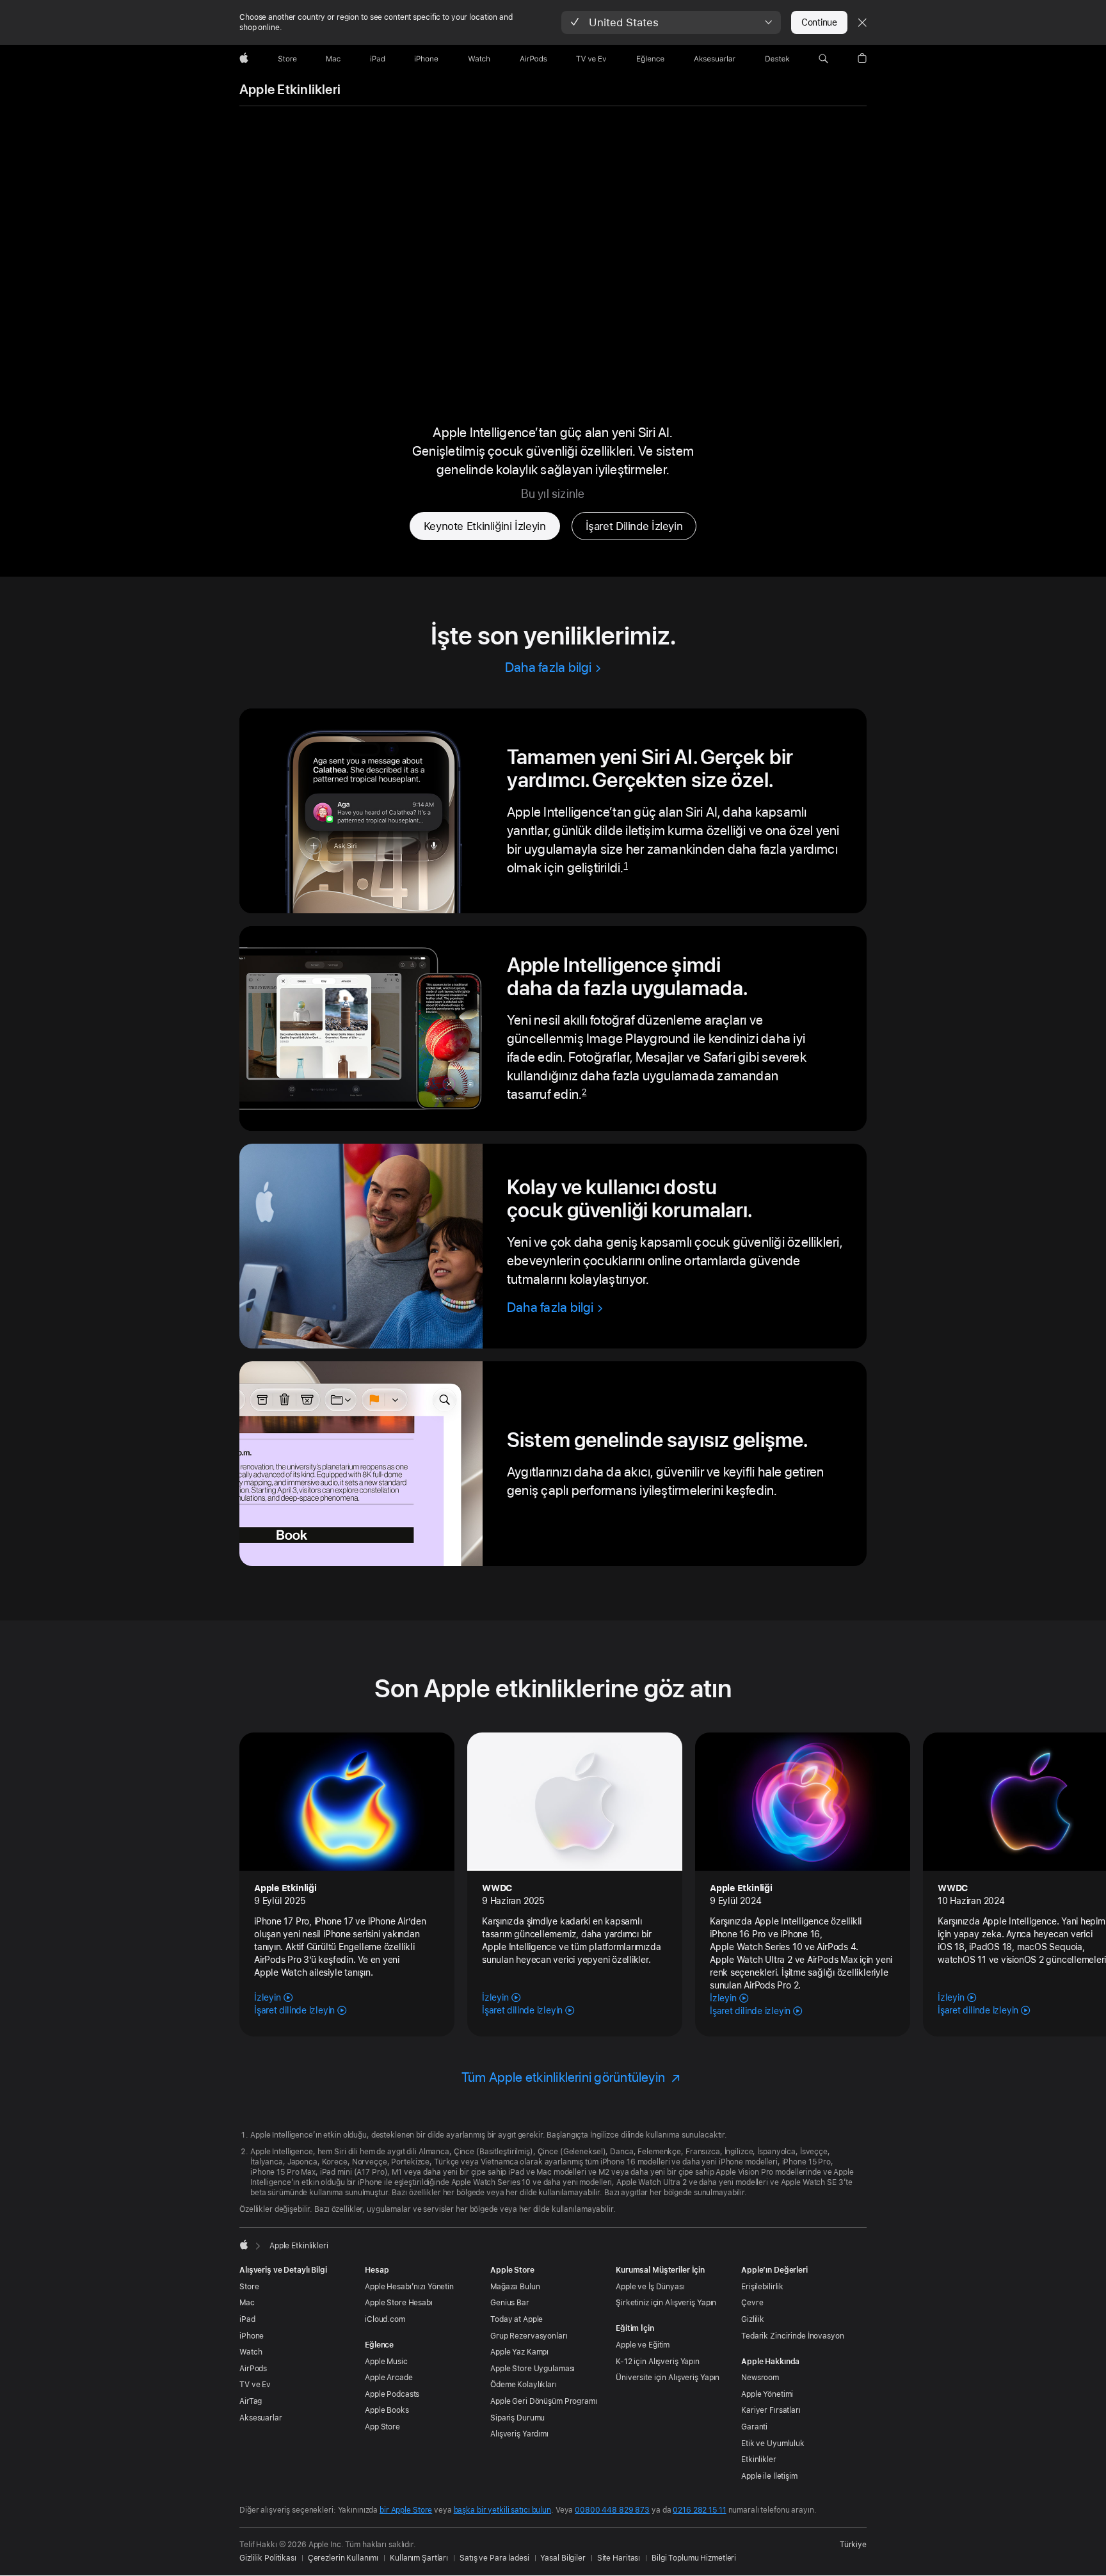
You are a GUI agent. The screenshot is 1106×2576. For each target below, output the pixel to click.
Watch (251, 2352)
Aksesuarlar (261, 2418)
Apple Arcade (389, 2378)
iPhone (252, 2336)
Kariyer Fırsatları (771, 2410)
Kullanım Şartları (419, 2558)
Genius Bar (510, 2303)
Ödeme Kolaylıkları (524, 2385)
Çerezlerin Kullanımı (343, 2558)
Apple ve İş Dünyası (650, 2287)
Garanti (754, 2427)
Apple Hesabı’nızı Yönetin (409, 2287)
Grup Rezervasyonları (529, 2336)
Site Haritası (619, 2558)
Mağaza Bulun (515, 2287)
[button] (671, 22)
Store (249, 2287)
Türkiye (853, 2545)
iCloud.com (385, 2319)
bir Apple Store (406, 2510)
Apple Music (386, 2362)
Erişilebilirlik (762, 2287)
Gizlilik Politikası (268, 2558)
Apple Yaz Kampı (519, 2352)
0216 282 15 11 (699, 2510)
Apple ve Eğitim (643, 2345)
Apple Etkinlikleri (290, 90)
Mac (247, 2303)
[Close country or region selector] (862, 22)
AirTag (251, 2401)
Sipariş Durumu (517, 2418)
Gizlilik (753, 2319)
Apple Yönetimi (767, 2394)
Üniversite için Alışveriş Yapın (668, 2378)
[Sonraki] (1077, 1876)
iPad (247, 2319)
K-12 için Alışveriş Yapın (658, 2362)
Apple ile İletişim (769, 2476)
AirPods (253, 2369)
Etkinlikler (759, 2460)
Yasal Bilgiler (563, 2558)
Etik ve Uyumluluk (773, 2444)
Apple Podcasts (392, 2394)
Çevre (752, 2303)
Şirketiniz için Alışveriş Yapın (666, 2303)
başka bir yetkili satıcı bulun (502, 2510)
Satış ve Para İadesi (494, 2558)
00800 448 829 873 (612, 2510)
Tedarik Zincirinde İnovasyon (793, 2336)
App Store (382, 2427)
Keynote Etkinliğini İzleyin (485, 526)
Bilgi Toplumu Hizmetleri (694, 2558)
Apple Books (387, 2410)
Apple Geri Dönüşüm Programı (544, 2401)
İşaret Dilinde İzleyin (634, 526)
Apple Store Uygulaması (533, 2369)
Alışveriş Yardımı (519, 2434)
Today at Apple (517, 2319)
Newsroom (760, 2378)
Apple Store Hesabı (399, 2303)
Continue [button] (819, 22)
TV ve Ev (255, 2385)
